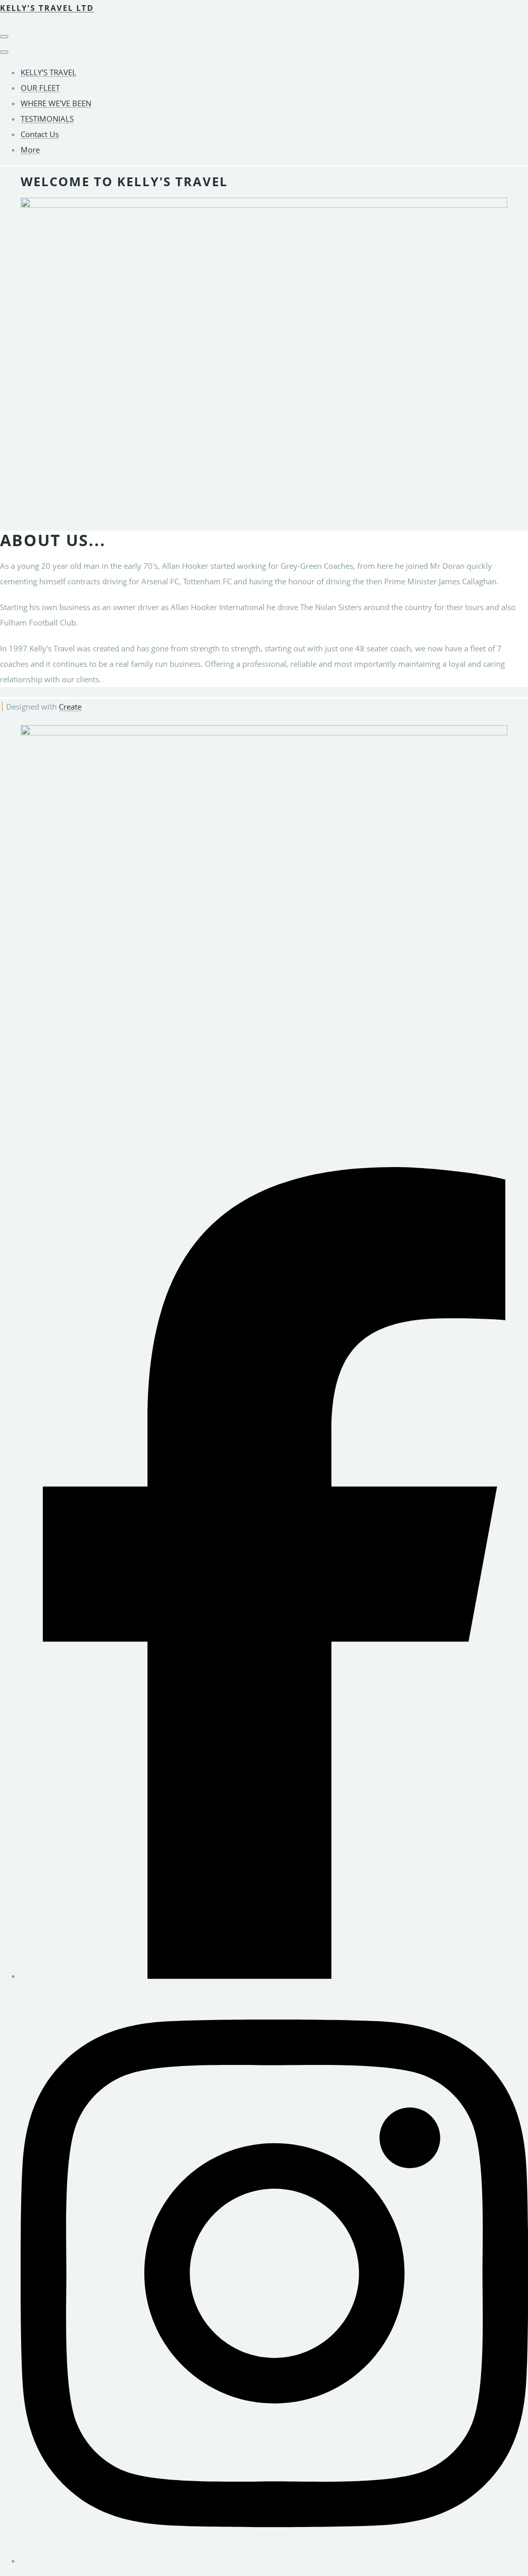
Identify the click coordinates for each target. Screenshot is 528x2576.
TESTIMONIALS (47, 119)
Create (70, 707)
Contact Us (40, 134)
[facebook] (274, 1976)
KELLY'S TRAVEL (48, 72)
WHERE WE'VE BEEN (56, 103)
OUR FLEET (40, 88)
